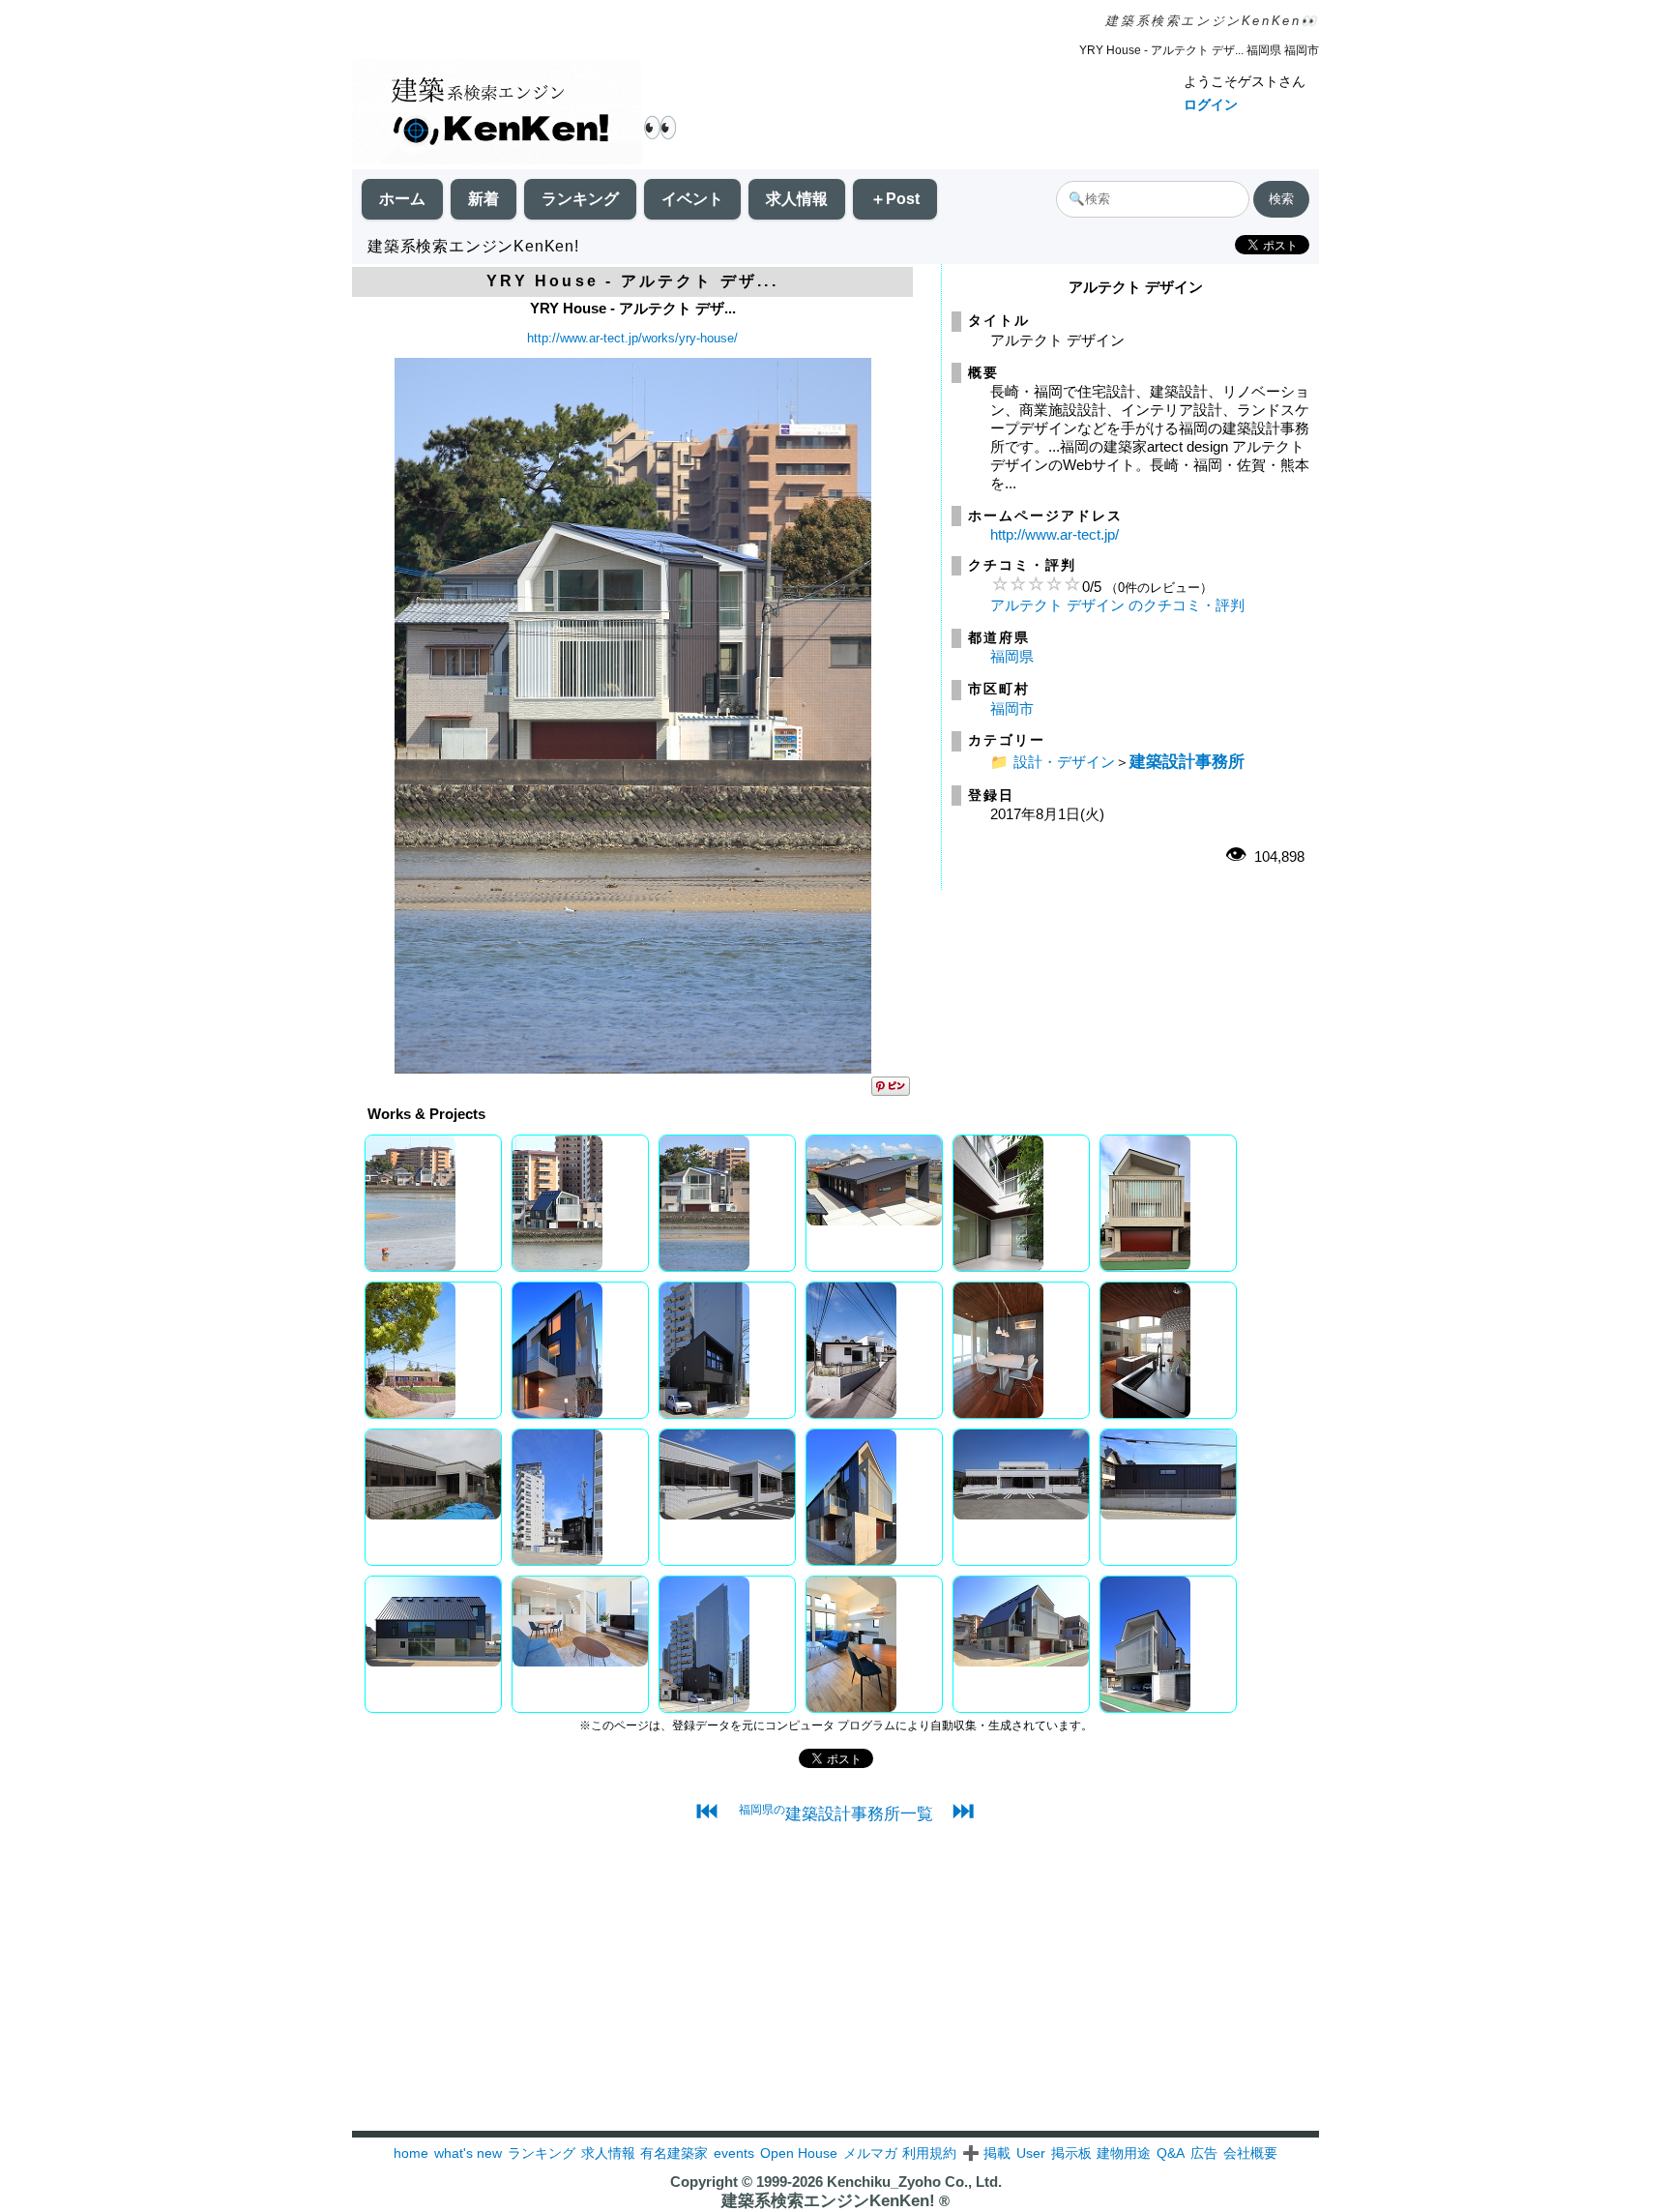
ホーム (402, 199)
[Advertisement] (835, 1995)
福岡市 (1012, 708)
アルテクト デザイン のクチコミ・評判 (1117, 605)
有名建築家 (674, 2153)
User (1031, 2153)
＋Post (895, 199)
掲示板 (1071, 2153)
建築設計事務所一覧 (836, 1814)
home (411, 2153)
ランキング (580, 199)
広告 (1204, 2153)
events (734, 2153)
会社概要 (1250, 2153)
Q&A (1171, 2153)
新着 (484, 199)
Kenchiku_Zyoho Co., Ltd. (914, 2182)
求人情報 (797, 199)
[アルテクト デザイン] (633, 1068)
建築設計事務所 (1187, 761)
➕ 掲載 (986, 2153)
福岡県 (1012, 656)
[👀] (497, 114)
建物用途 (1124, 2153)
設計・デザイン (1064, 762)
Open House (799, 2153)
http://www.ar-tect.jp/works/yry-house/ (632, 338)
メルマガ (870, 2153)
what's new (468, 2153)
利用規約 (929, 2153)
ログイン (1211, 104)
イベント (692, 199)
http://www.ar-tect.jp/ (1055, 534)
